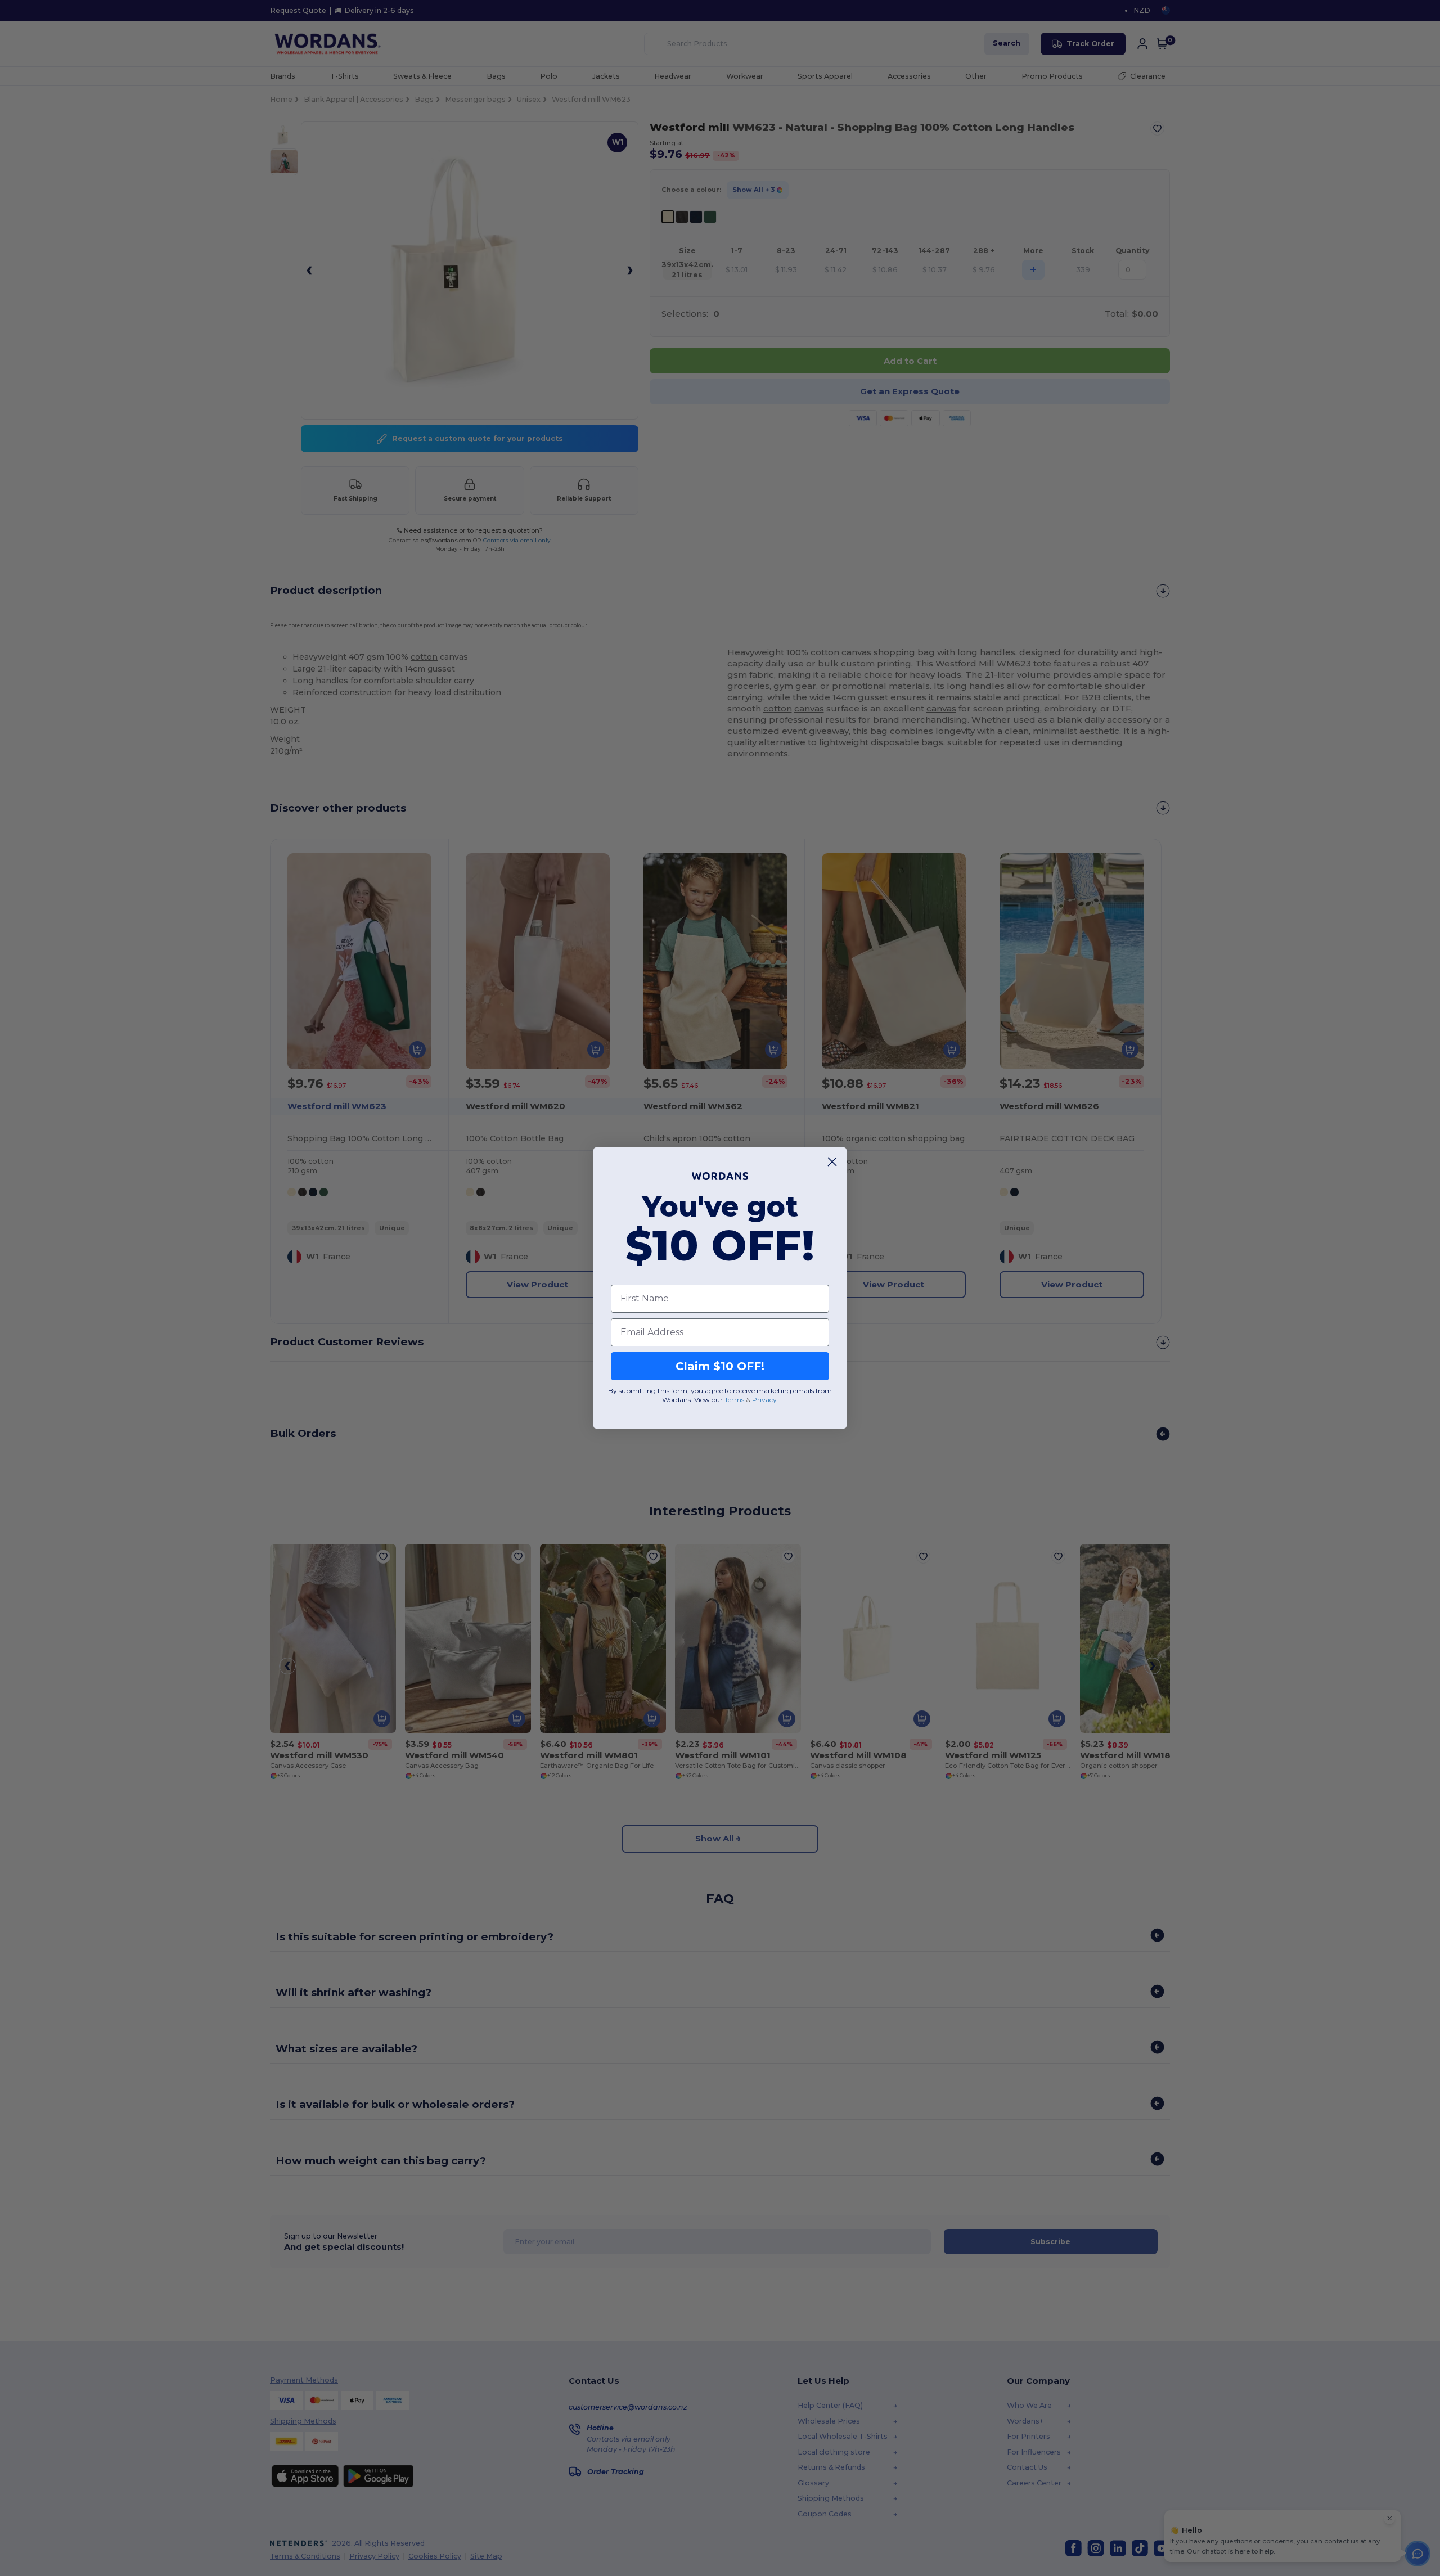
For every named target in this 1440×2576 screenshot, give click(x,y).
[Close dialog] (832, 1162)
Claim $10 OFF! (720, 1366)
